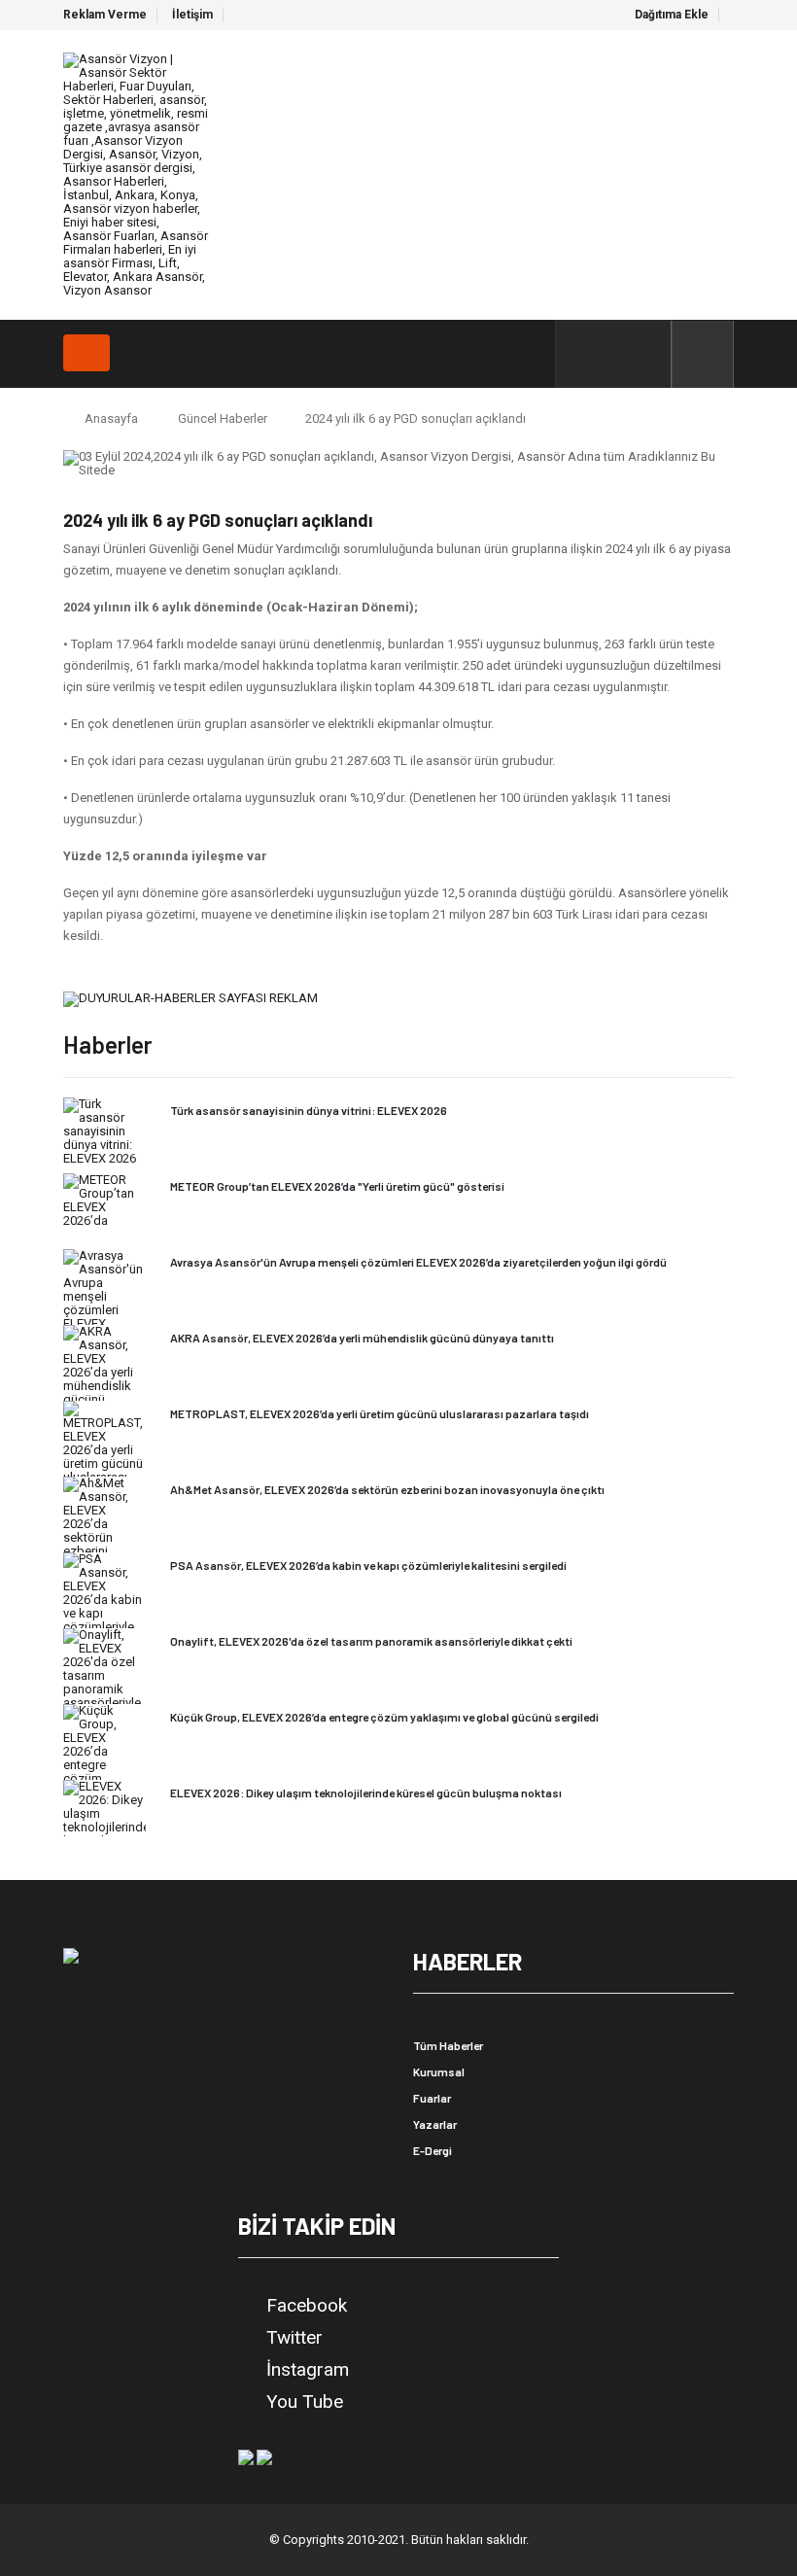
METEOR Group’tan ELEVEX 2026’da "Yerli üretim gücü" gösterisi (337, 1186)
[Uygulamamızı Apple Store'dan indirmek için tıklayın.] (264, 2456)
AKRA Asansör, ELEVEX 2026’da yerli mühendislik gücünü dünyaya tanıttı (362, 1338)
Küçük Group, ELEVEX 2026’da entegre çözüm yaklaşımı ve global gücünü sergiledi (384, 1717)
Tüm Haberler (448, 2045)
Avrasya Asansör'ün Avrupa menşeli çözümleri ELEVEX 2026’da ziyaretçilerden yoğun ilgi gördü (418, 1262)
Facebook (307, 2306)
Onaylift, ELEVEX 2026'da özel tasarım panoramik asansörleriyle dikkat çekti (371, 1641)
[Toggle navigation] (87, 353)
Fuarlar (432, 2098)
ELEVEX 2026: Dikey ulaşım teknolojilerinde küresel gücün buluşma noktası (366, 1793)
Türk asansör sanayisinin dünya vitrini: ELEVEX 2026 (309, 1110)
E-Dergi (433, 2150)
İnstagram (308, 2370)
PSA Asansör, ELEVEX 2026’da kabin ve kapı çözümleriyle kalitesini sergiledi (368, 1565)
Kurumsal (439, 2071)
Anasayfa (111, 418)
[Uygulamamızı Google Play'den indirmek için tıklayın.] (246, 2456)
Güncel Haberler (223, 418)
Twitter (295, 2338)
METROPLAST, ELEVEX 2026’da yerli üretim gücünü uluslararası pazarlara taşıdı (380, 1413)
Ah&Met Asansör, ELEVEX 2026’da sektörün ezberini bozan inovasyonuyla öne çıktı (387, 1489)
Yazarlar (435, 2124)
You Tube (305, 2402)
